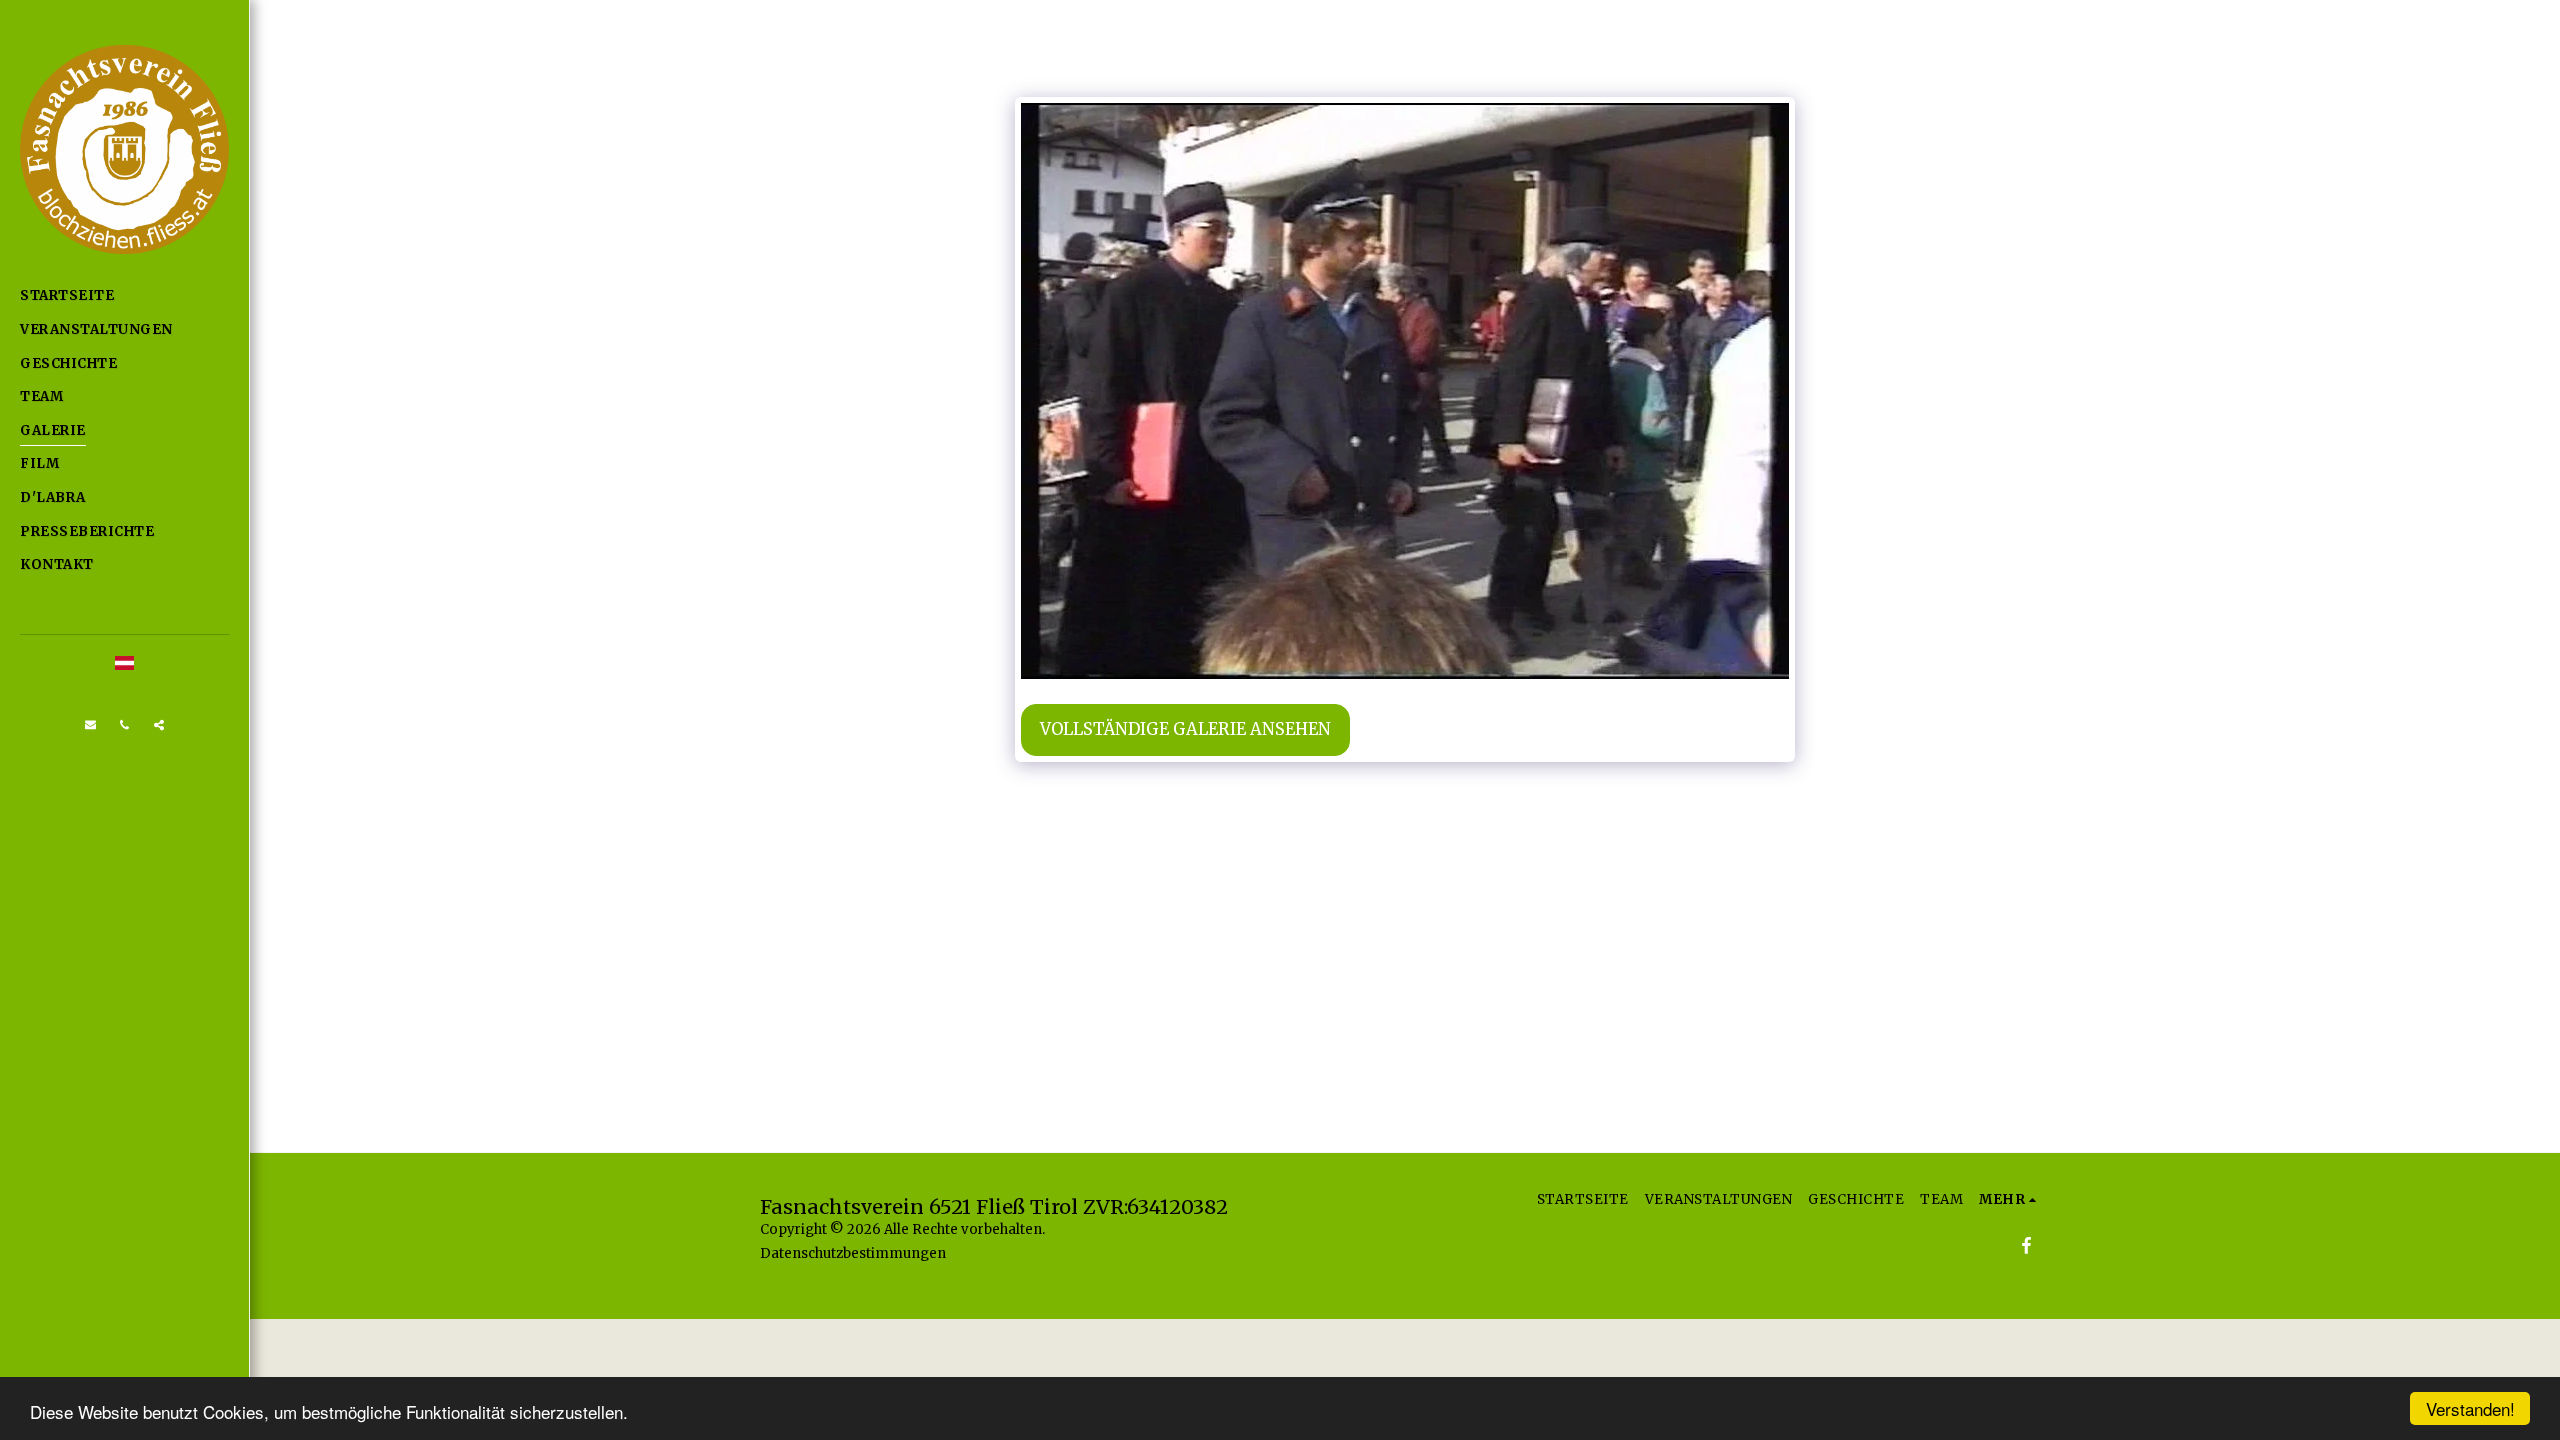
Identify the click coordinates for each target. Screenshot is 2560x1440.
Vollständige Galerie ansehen (1185, 729)
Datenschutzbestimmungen (853, 1253)
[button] (91, 725)
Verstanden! (2470, 1408)
